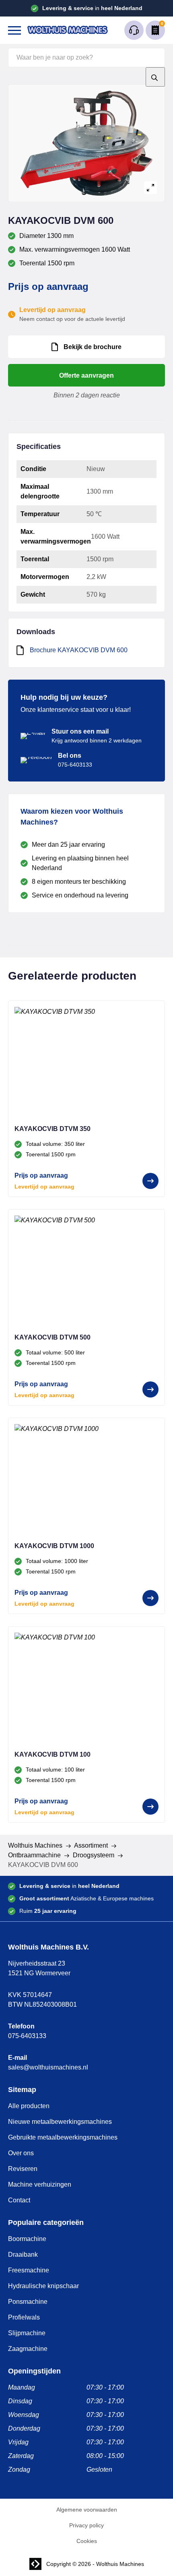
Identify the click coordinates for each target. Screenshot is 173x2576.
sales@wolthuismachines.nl (48, 2067)
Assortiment (91, 1845)
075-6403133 (27, 2036)
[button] (14, 30)
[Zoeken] (155, 77)
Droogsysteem (94, 1855)
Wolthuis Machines (35, 1845)
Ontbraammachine (34, 1855)
